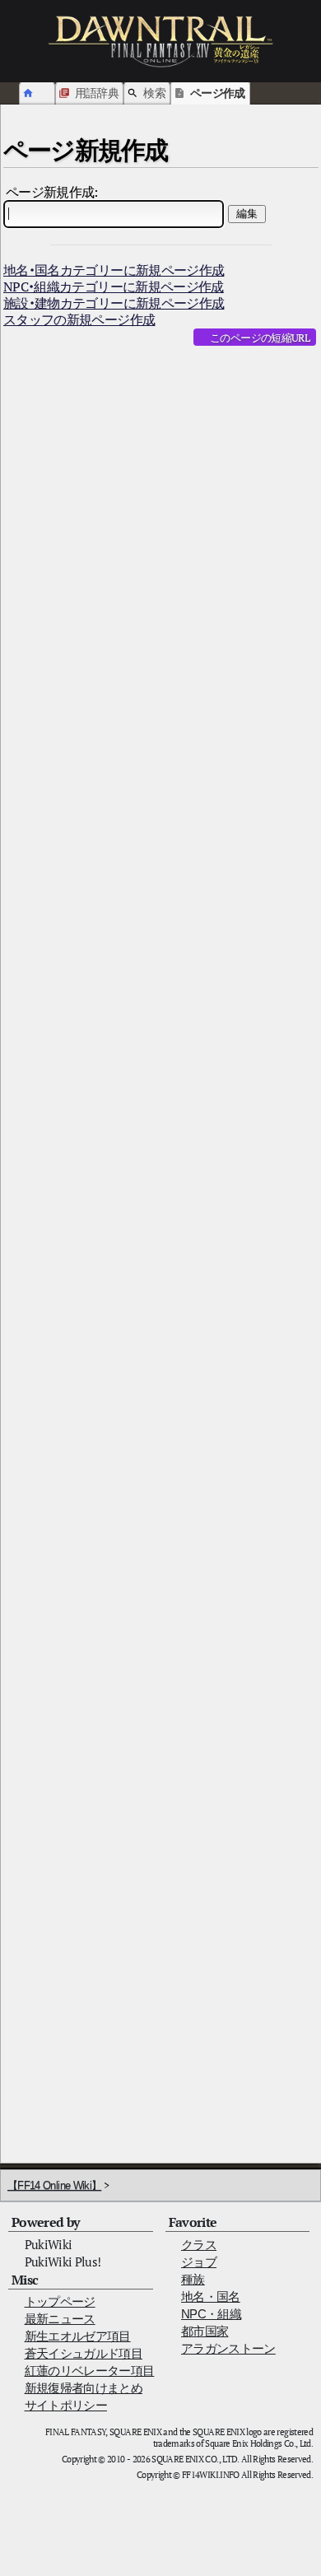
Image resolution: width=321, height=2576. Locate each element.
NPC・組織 (211, 2314)
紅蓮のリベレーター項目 (90, 2371)
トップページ (60, 2301)
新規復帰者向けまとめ (84, 2388)
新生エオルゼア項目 (78, 2336)
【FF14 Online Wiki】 (54, 2185)
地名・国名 (211, 2297)
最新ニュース (60, 2319)
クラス (199, 2245)
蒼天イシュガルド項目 (84, 2353)
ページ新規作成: (52, 192)
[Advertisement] (160, 528)
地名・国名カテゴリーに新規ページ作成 (114, 270)
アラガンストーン (228, 2348)
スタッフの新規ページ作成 (79, 319)
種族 (193, 2279)
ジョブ (199, 2262)
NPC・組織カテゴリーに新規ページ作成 (114, 286)
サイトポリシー (66, 2405)
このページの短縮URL (260, 338)
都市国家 (205, 2331)
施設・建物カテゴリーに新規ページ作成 (114, 303)
